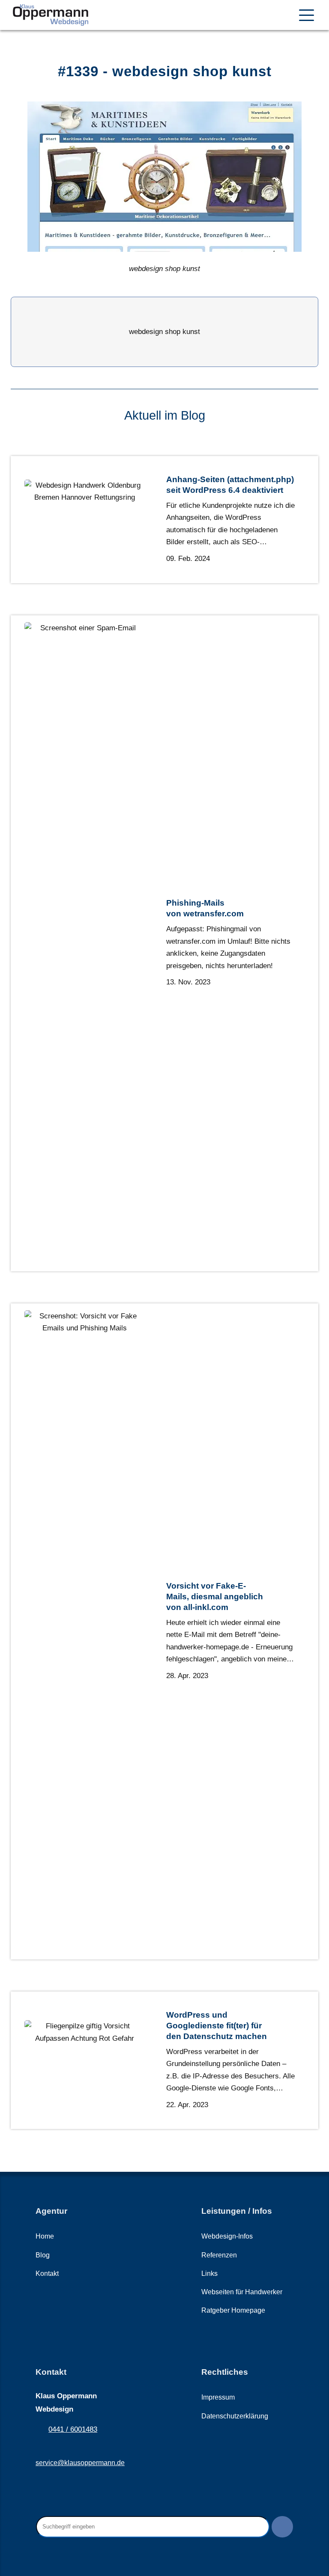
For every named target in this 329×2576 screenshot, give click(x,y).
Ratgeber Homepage (233, 2310)
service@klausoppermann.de (80, 2463)
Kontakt (47, 2273)
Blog (43, 2255)
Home (45, 2236)
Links (209, 2273)
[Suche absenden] (282, 2527)
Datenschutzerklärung (235, 2416)
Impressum (218, 2397)
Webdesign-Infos (227, 2236)
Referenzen (219, 2255)
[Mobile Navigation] (307, 15)
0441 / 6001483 (73, 2429)
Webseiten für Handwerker (242, 2292)
